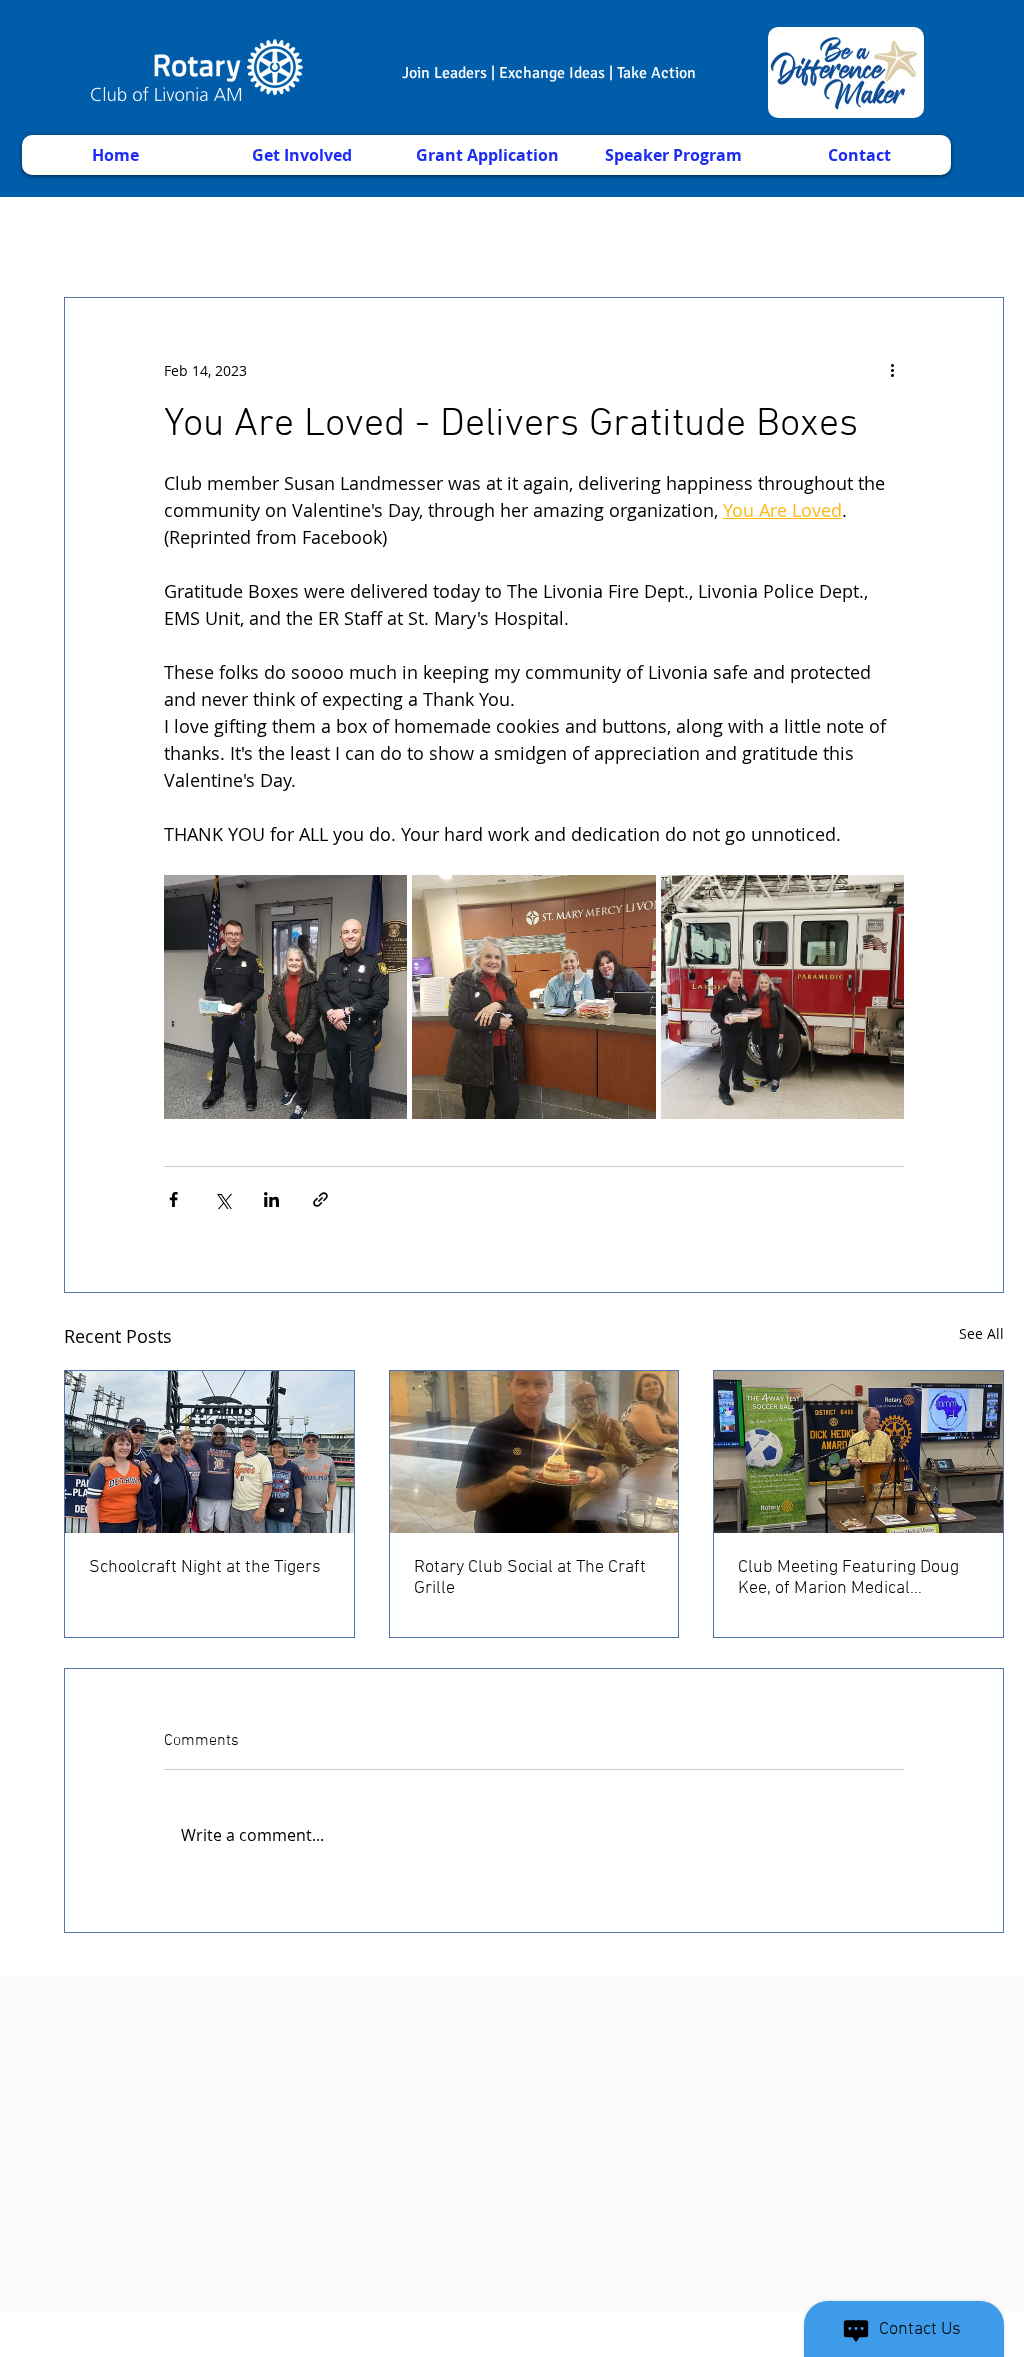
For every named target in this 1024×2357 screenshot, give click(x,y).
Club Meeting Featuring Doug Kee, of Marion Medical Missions (848, 1578)
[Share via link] (320, 1199)
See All (981, 1333)
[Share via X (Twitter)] (222, 1199)
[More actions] (892, 370)
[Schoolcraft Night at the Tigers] (209, 1452)
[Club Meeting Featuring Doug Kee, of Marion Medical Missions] (858, 1452)
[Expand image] (285, 996)
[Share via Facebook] (173, 1199)
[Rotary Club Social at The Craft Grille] (534, 1452)
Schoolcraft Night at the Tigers (205, 1567)
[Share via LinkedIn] (271, 1199)
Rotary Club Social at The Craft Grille (530, 1578)
